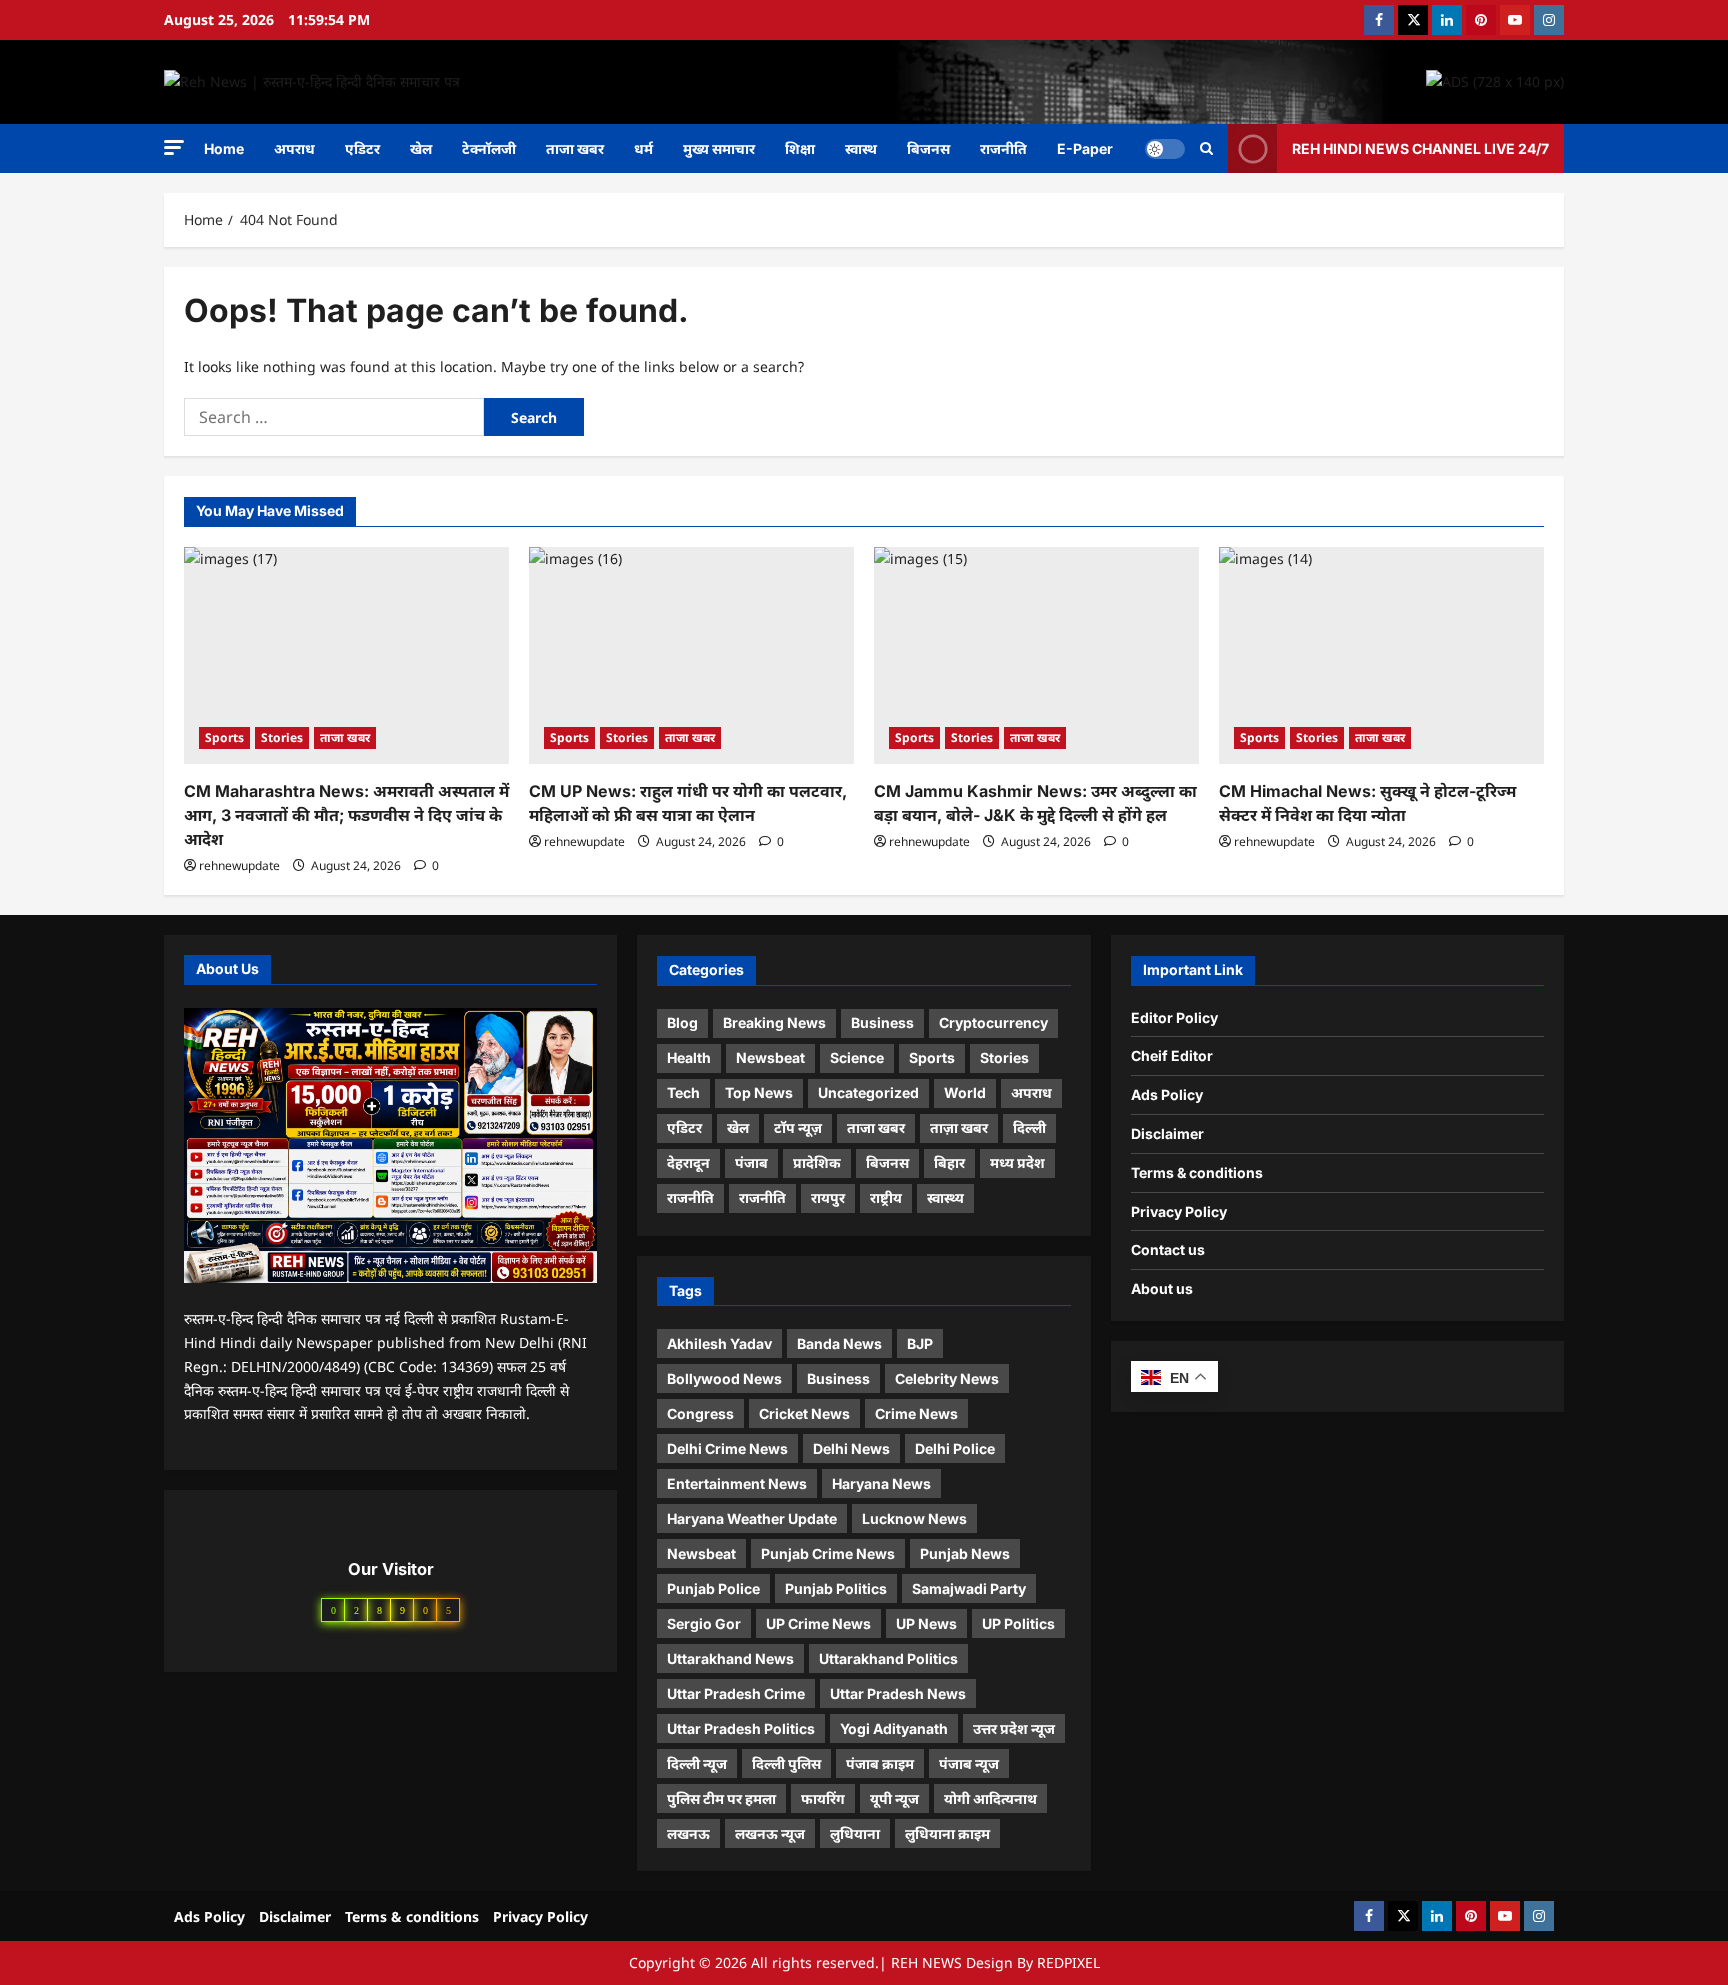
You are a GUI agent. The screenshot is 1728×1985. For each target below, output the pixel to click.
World (965, 1092)
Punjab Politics (836, 1588)
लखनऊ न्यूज (770, 1833)
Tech (683, 1092)
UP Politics (1018, 1623)
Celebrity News (947, 1378)
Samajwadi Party (969, 1588)
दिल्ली (1029, 1127)
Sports (224, 737)
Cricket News (804, 1413)
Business (882, 1022)
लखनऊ (688, 1833)
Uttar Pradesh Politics (741, 1728)
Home (224, 148)
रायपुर (828, 1197)
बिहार (949, 1162)
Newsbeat (770, 1057)
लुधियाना (855, 1833)
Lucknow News (914, 1518)
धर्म (643, 148)
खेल (421, 148)
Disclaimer (1167, 1133)
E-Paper (1085, 148)
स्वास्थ (861, 148)
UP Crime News (818, 1623)
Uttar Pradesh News (898, 1693)
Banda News (839, 1343)
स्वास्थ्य (945, 1197)
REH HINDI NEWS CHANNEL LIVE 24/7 (1420, 147)
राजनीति (1003, 148)
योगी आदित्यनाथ (990, 1798)
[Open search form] (1206, 148)
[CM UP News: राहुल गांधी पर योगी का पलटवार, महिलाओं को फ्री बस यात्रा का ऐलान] (691, 655)
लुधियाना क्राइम (947, 1833)
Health (689, 1057)
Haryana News (881, 1483)
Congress (700, 1413)
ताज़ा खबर (959, 1127)
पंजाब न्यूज (969, 1763)
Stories (282, 737)
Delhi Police (955, 1448)
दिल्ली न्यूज (697, 1763)
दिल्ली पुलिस (786, 1763)
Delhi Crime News (727, 1448)
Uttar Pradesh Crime (736, 1693)
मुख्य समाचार (719, 148)
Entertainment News (737, 1483)
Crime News (916, 1413)
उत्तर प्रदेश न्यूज (1014, 1728)
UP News (926, 1623)
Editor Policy (1174, 1017)
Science (857, 1057)
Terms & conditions (1197, 1172)
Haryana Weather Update (752, 1518)
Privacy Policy (1179, 1211)
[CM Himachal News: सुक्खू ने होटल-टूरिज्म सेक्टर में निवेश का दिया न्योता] (1381, 655)
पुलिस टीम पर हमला (721, 1798)
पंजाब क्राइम (880, 1763)
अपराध (294, 148)
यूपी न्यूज (894, 1798)
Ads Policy (1167, 1094)
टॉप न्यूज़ (798, 1127)
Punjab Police (713, 1588)
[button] (174, 147)
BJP (920, 1343)
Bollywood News (724, 1378)
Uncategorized (868, 1092)
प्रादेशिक (817, 1162)
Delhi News (851, 1448)
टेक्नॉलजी (489, 148)
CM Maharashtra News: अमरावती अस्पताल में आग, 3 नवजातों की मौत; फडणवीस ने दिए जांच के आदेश (346, 815)
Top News (759, 1092)
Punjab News (965, 1553)
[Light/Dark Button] (1165, 148)
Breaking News (774, 1022)
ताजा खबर (575, 148)
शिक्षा (800, 148)
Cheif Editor (1172, 1055)
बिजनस (928, 148)
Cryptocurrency (993, 1022)
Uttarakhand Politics (888, 1658)
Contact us (1168, 1249)
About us (1162, 1288)
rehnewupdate (239, 865)
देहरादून (688, 1162)
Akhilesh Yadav (719, 1343)
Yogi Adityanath (894, 1728)
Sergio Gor (704, 1623)
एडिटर (362, 148)
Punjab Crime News (828, 1553)
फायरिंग (823, 1798)
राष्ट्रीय (886, 1197)
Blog (682, 1022)
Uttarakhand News (730, 1658)
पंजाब (751, 1162)
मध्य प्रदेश (1017, 1162)
